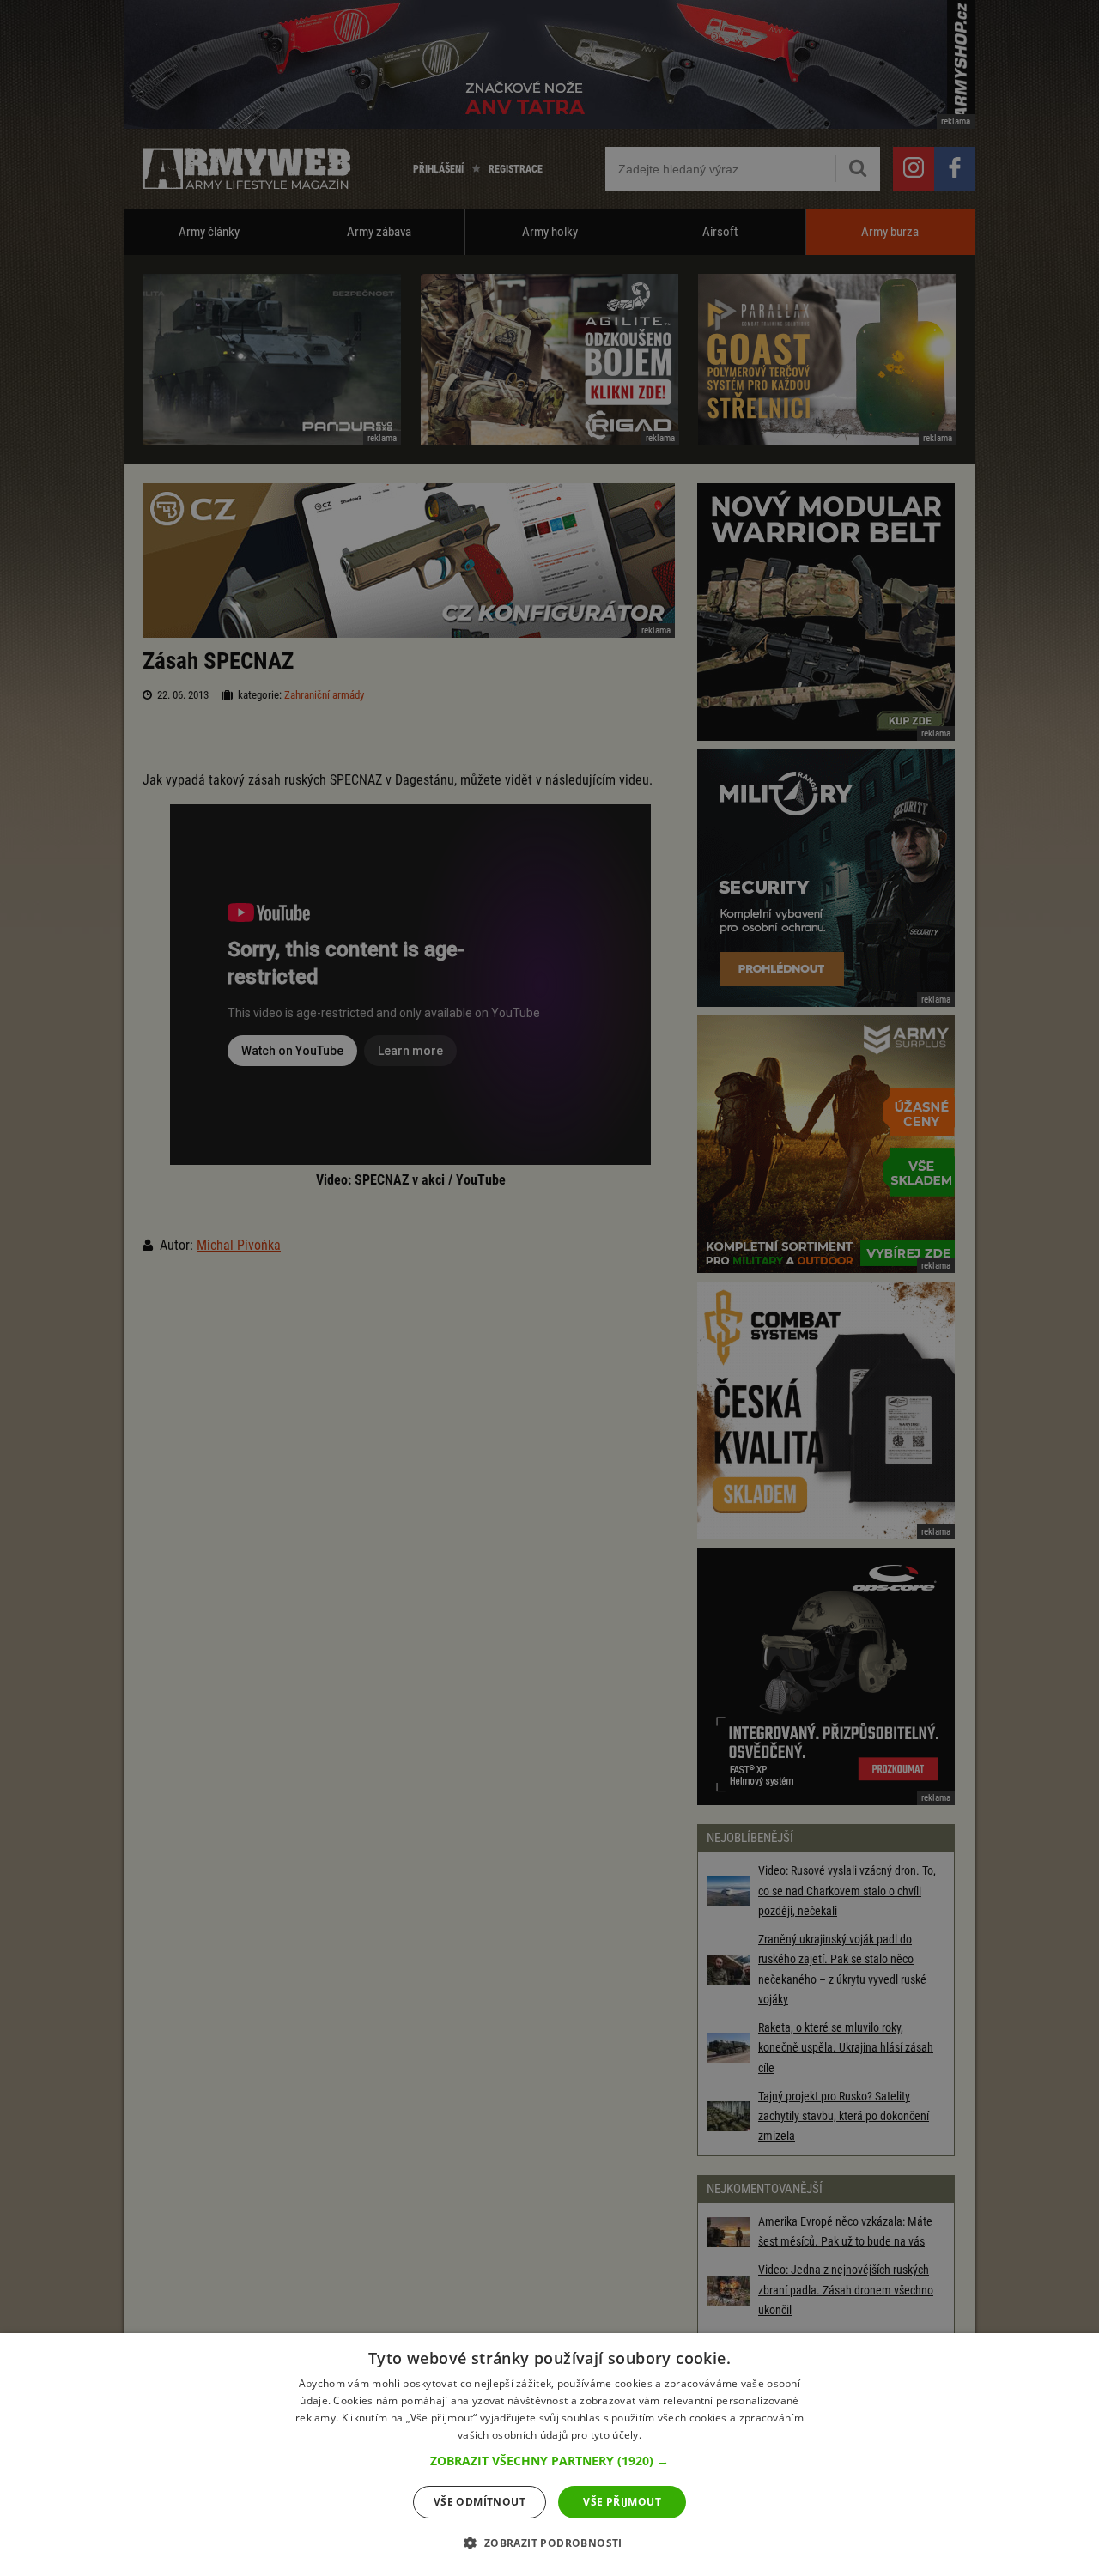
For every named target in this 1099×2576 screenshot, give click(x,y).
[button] (549, 2461)
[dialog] (549, 2455)
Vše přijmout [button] (622, 2502)
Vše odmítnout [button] (480, 2502)
